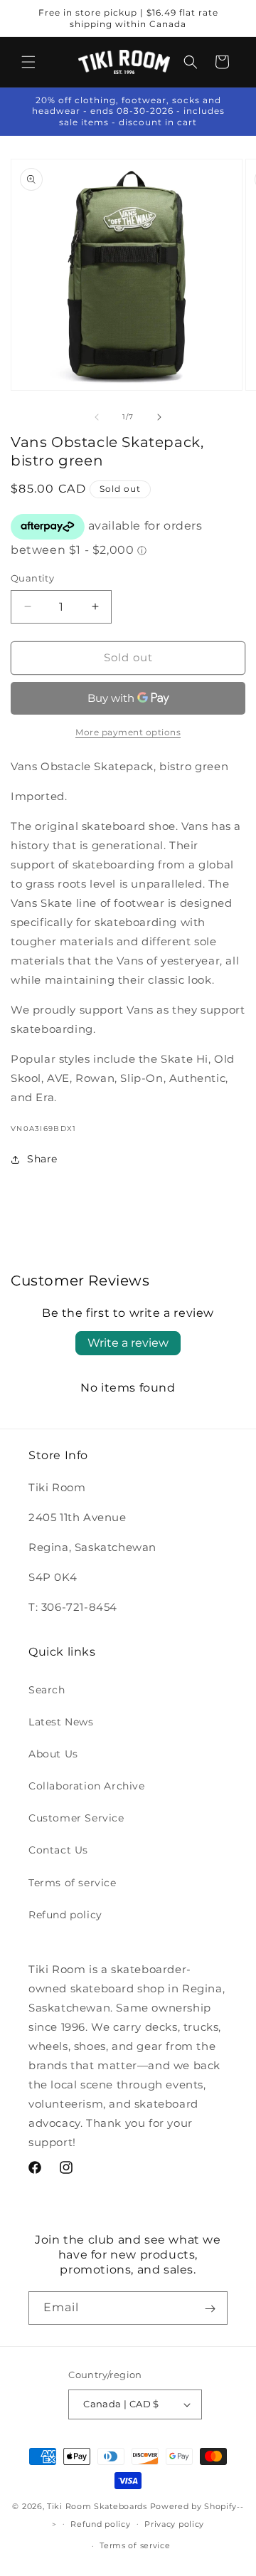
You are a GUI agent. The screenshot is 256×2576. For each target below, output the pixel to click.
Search (47, 1690)
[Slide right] (159, 417)
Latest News (61, 1722)
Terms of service (73, 1883)
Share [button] (42, 1159)
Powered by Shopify (194, 2506)
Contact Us (58, 1850)
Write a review (128, 1343)
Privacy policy (174, 2524)
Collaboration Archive (87, 1786)
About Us (53, 1754)
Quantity (32, 578)
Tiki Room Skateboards (97, 2506)
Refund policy (65, 1915)
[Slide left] (97, 417)
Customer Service (76, 1818)
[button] (28, 62)
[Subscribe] (210, 2308)
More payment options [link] (128, 732)
